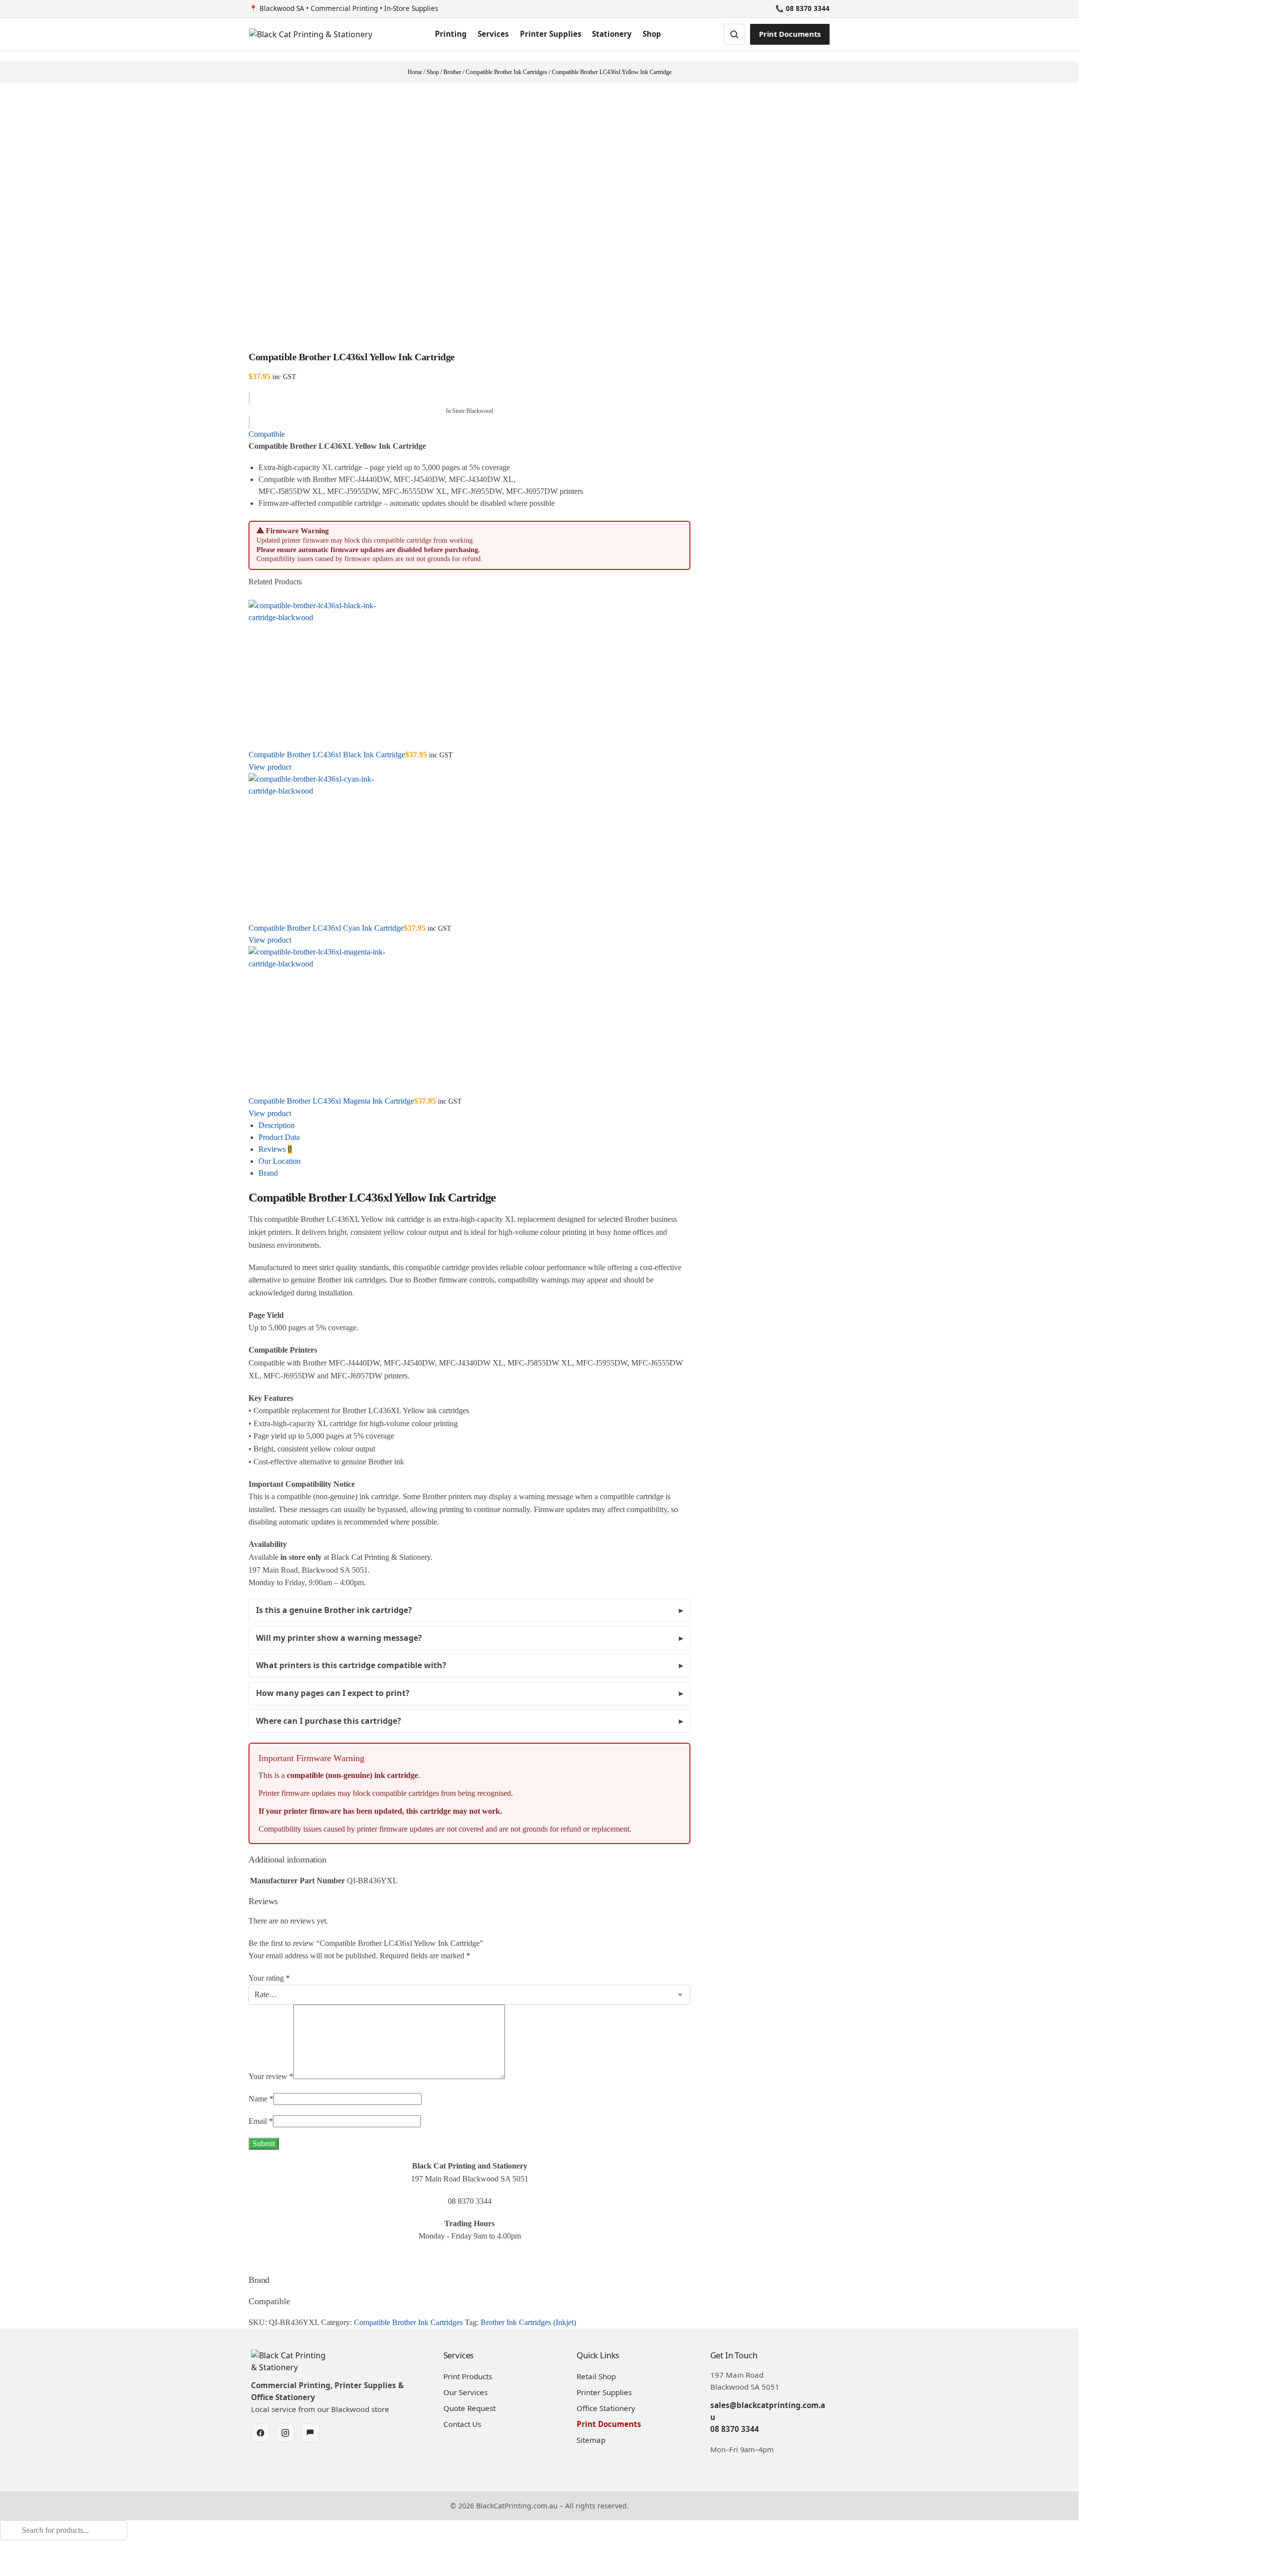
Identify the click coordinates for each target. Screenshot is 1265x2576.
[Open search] (734, 34)
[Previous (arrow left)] (3, 2573)
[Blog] (310, 2433)
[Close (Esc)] (27, 2561)
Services (493, 34)
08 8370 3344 (735, 2429)
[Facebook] (260, 2433)
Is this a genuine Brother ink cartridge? (334, 1610)
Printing (451, 34)
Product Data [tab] (279, 1137)
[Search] (3, 2546)
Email (261, 2121)
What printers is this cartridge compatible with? (351, 1665)
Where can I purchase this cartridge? (329, 1721)
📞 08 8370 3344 (802, 8)
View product (270, 767)
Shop (652, 34)
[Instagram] (285, 2433)
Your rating (269, 1978)
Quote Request (469, 2408)
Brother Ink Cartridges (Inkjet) (528, 2322)
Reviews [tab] (275, 1149)
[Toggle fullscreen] (11, 2561)
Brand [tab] (268, 1173)
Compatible (267, 434)
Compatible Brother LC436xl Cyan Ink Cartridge (326, 928)
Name (261, 2099)
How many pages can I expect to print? (333, 1693)
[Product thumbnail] (469, 674)
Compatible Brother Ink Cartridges (408, 2322)
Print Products (468, 2376)
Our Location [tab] (280, 1161)
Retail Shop (596, 2376)
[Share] (19, 2561)
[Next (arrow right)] (11, 2573)
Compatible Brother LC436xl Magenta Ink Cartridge (331, 1101)
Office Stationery (606, 2408)
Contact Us (462, 2424)
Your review (271, 2076)
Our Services (465, 2392)
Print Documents (790, 34)
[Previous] (252, 594)
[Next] (257, 594)
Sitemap (591, 2440)
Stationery (612, 34)
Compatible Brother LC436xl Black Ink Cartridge (327, 755)
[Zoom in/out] (3, 2561)
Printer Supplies (551, 34)
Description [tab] (277, 1125)
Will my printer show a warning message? (339, 1638)
